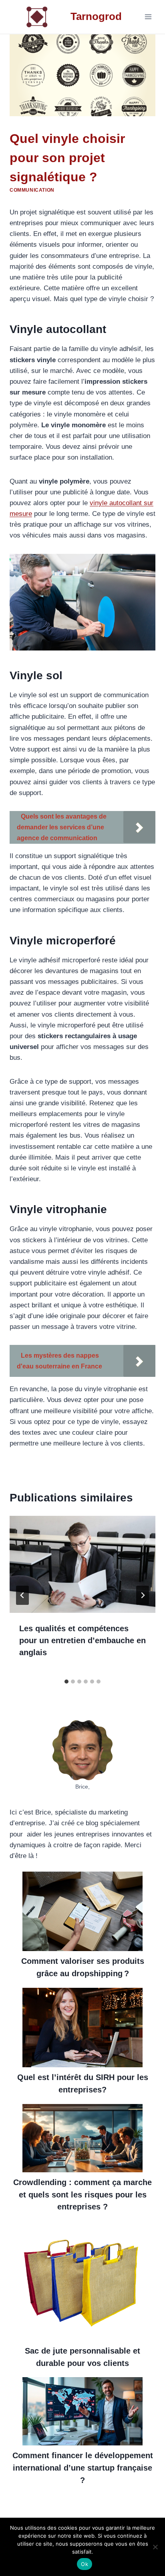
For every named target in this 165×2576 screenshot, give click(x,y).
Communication (32, 190)
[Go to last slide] (22, 1595)
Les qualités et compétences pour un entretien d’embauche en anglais (82, 1640)
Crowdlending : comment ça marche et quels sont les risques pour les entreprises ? (82, 2194)
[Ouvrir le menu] (148, 17)
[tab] (66, 1682)
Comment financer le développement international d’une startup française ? (83, 2468)
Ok (85, 2564)
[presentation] (82, 1564)
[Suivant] (143, 1595)
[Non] (155, 2547)
